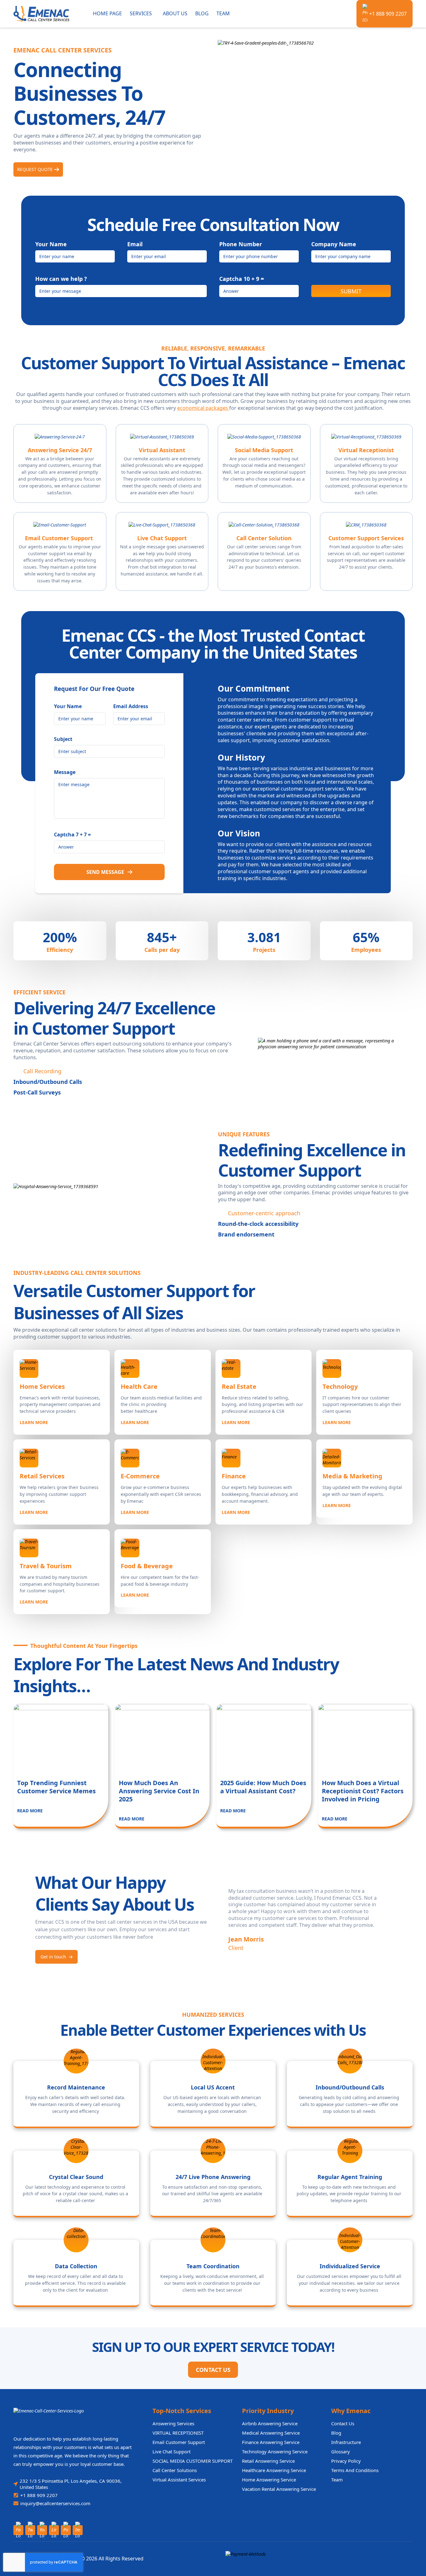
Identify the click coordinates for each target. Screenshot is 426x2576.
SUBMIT (351, 291)
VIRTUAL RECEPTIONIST (178, 2433)
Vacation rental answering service (279, 2489)
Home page (107, 13)
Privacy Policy (346, 2461)
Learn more (34, 1422)
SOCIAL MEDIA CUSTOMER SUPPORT (193, 2461)
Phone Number (241, 244)
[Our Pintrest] (66, 2530)
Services (141, 13)
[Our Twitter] (30, 2530)
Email (135, 244)
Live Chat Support (172, 2451)
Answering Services (173, 2423)
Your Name (51, 244)
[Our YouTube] (42, 2530)
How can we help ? (61, 279)
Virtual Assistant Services (179, 2480)
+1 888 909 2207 (388, 14)
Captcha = (242, 279)
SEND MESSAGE (105, 872)
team (337, 2480)
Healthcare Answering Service (274, 2470)
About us (175, 13)
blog (336, 2433)
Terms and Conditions (355, 2470)
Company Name (334, 244)
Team (223, 13)
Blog (202, 13)
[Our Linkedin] (54, 2530)
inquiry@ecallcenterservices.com (55, 2503)
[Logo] (46, 14)
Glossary (341, 2451)
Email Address (131, 706)
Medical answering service (271, 2433)
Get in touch (53, 1957)
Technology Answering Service (275, 2451)
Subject (63, 739)
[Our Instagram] (78, 2530)
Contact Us (213, 2370)
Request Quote (35, 169)
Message (65, 772)
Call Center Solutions (175, 2470)
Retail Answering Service (268, 2461)
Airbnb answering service (270, 2423)
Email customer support (179, 2442)
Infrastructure (346, 2442)
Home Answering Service (269, 2480)
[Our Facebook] (18, 2530)
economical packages (203, 408)
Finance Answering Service (271, 2442)
